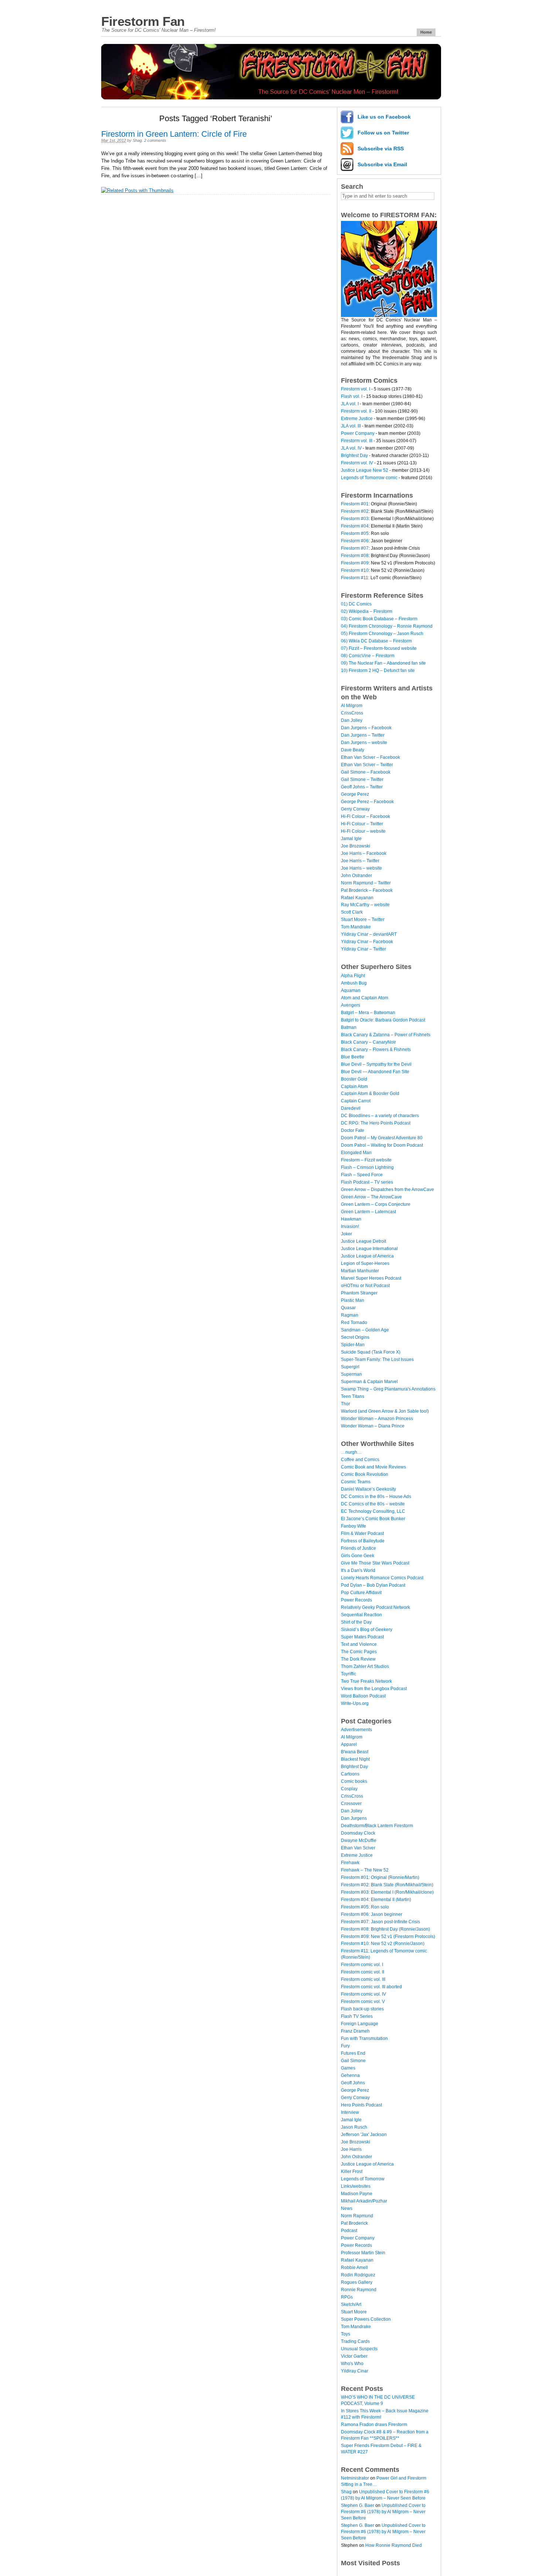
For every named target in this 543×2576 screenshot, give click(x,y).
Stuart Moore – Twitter (363, 919)
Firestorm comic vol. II (363, 1972)
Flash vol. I (352, 396)
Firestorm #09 (355, 563)
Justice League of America (367, 1256)
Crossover (351, 1804)
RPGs (347, 2297)
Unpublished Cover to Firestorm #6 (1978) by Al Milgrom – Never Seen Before (383, 2512)
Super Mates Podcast (362, 1637)
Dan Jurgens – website (364, 743)
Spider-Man (353, 1345)
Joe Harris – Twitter (360, 861)
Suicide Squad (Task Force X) (371, 1352)
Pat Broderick (354, 2223)
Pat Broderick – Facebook (367, 890)
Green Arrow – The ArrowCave (371, 1197)
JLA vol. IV (351, 448)
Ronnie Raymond (359, 2290)
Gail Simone (353, 2061)
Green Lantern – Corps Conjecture (376, 1204)
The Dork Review (358, 1659)
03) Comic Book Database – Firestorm (379, 619)
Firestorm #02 (355, 511)
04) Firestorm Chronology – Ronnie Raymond (387, 626)
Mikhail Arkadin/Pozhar (364, 2201)
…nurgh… (351, 1452)
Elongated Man (356, 1153)
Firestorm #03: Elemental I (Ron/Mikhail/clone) (387, 1892)
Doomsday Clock (358, 1833)
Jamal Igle (351, 839)
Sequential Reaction (361, 1615)
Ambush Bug (354, 983)
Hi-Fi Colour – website (363, 831)
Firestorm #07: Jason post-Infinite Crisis (380, 1922)
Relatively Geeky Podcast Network (375, 1607)
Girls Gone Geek (358, 1556)
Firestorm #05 (355, 533)
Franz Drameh (355, 2031)
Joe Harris (351, 2149)
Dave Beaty (353, 750)
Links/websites (356, 2186)
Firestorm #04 (355, 526)
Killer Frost (352, 2171)
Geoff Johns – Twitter (362, 787)
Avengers (351, 1005)
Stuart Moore (354, 2312)
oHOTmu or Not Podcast (365, 1286)
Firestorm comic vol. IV (363, 1994)
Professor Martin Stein (363, 2253)
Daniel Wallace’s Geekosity (368, 1489)
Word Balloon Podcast (363, 1696)
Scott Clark (352, 912)
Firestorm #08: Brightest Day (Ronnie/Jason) (385, 1929)
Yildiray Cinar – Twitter (363, 949)
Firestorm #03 (355, 519)
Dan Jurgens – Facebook (366, 728)
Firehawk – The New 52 (365, 1870)
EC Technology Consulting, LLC (373, 1511)
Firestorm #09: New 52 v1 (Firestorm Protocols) (388, 1937)
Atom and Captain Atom (365, 998)
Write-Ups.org (355, 1703)
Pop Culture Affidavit (361, 1593)
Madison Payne (357, 2194)
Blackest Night (355, 1759)
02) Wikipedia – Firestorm (367, 611)
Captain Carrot (356, 1101)
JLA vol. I (350, 404)
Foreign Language (360, 2024)
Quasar (348, 1308)
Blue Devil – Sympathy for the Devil (376, 1064)
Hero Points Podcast (361, 2105)
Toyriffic (349, 1674)
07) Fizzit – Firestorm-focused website (379, 648)
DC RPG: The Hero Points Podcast (376, 1123)
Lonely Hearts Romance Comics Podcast (382, 1578)
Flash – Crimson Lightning (367, 1167)
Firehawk (350, 1863)
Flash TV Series (357, 2016)
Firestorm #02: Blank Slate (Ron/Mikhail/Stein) (387, 1885)
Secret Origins (355, 1337)
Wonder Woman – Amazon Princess (377, 1419)
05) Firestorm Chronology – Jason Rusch (382, 634)
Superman (351, 1374)
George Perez (355, 794)
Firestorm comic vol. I (362, 1965)
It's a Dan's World (358, 1570)
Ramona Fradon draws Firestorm (374, 2425)
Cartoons (350, 1774)
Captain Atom (354, 1086)
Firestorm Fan (143, 21)
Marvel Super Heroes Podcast (371, 1278)
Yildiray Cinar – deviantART (369, 934)
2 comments (155, 140)
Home (426, 32)
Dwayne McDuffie (359, 1840)
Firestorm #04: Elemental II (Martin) (376, 1900)
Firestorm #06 (355, 541)
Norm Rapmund (357, 2216)
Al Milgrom (352, 706)
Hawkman (351, 1219)
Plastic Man (353, 1300)
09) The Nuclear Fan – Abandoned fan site (383, 663)
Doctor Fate (353, 1130)
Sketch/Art (351, 2304)
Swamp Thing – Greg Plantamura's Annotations (388, 1389)
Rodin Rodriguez (358, 2275)
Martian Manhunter (360, 1271)
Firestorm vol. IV (357, 463)
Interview (350, 2112)
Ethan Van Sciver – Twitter (367, 765)
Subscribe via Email (382, 164)
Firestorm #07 (355, 548)
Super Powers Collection (366, 2319)
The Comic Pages (359, 1652)
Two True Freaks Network (366, 1681)
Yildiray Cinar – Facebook (367, 942)
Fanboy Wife (354, 1526)
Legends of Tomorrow (363, 2179)
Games (348, 2068)
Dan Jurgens (354, 1818)
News (347, 2208)
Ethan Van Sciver (358, 1848)
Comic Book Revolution (365, 1474)
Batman (349, 1027)
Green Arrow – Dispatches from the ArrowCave (387, 1190)
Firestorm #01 (355, 504)
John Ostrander (356, 876)
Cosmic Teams (356, 1482)
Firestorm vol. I (356, 389)
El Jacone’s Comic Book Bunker (373, 1519)
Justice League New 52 (365, 470)
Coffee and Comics (360, 1460)
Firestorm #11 (355, 578)
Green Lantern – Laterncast (368, 1212)
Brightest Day (354, 456)
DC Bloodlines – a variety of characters (380, 1116)
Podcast (349, 2231)
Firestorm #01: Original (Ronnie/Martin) (380, 1877)
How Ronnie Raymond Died (394, 2545)
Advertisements (356, 1730)
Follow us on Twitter (383, 133)
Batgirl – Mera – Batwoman (368, 1013)
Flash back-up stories (362, 2009)
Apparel (349, 1744)
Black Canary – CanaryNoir (368, 1042)
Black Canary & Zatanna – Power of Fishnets (386, 1035)
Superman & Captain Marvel (369, 1382)
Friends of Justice (358, 1548)
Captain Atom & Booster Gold (370, 1093)
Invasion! (350, 1226)
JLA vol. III (351, 426)
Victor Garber (354, 2356)
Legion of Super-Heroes (365, 1263)
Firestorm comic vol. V (363, 2002)
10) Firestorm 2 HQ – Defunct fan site (378, 671)
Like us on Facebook (384, 117)
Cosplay (349, 1789)
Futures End (353, 2053)
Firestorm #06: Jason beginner (372, 1914)
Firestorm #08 (355, 556)
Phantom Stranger (359, 1293)
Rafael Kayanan (357, 898)
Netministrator (355, 2478)
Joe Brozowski (356, 846)
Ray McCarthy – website (365, 905)
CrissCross (352, 713)
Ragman (350, 1315)
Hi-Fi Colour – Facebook (366, 816)
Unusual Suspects (359, 2349)
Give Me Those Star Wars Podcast (375, 1563)
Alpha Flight (353, 976)
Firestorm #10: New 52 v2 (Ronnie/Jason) (383, 1944)
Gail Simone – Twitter (362, 779)
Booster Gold (354, 1079)
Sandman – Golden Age (365, 1330)
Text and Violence (359, 1644)
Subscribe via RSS (381, 149)
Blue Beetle (353, 1057)
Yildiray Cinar (355, 2371)
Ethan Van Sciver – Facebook (370, 757)
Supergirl (350, 1367)
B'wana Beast (355, 1752)
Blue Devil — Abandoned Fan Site (375, 1072)
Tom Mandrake (356, 927)
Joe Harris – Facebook (364, 853)
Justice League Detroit (363, 1241)
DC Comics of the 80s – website (373, 1504)
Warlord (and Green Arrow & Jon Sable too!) (385, 1411)
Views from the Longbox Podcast (374, 1689)
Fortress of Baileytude (363, 1541)
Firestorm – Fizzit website (366, 1160)
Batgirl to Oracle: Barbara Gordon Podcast (383, 1020)
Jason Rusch (354, 2127)
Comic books (354, 1781)
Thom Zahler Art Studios (365, 1666)
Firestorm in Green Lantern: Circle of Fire (174, 134)
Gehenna (350, 2075)
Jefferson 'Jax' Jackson (364, 2135)
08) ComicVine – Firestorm (368, 656)
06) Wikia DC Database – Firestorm (376, 641)
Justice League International (369, 1249)
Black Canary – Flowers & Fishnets (376, 1050)
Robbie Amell (354, 2268)
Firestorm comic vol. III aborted (371, 1987)
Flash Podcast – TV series (367, 1182)
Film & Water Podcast (362, 1533)
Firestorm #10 (355, 570)
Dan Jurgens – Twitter (363, 735)
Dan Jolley (352, 720)
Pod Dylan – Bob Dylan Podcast (373, 1585)
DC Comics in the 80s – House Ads (376, 1497)
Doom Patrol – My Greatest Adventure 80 (382, 1138)
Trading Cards (355, 2341)
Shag (137, 140)
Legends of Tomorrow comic (369, 478)
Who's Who (352, 2364)
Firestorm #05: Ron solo (365, 1907)
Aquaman (351, 990)
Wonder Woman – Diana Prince (373, 1426)
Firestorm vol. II (356, 411)
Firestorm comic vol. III (363, 1979)
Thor (346, 1404)
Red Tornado (354, 1323)
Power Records (356, 1600)
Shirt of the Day (356, 1622)
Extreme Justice (357, 419)
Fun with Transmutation (364, 2038)
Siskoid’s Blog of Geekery (367, 1630)
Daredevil (351, 1108)
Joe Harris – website (361, 868)
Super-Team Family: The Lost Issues (377, 1359)
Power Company (358, 433)
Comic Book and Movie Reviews (373, 1467)
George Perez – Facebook (367, 802)
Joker (346, 1234)
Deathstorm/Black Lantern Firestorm (377, 1826)
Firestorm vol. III (357, 441)
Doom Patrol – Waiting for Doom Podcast (382, 1145)
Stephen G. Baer (358, 2505)
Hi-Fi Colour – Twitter (362, 824)
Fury (345, 2046)
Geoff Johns (353, 2083)
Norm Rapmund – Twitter (366, 883)
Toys (346, 2334)
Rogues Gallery (357, 2282)
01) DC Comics (356, 604)
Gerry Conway (355, 809)
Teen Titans (353, 1396)
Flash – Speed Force (362, 1175)
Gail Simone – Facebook (366, 772)
